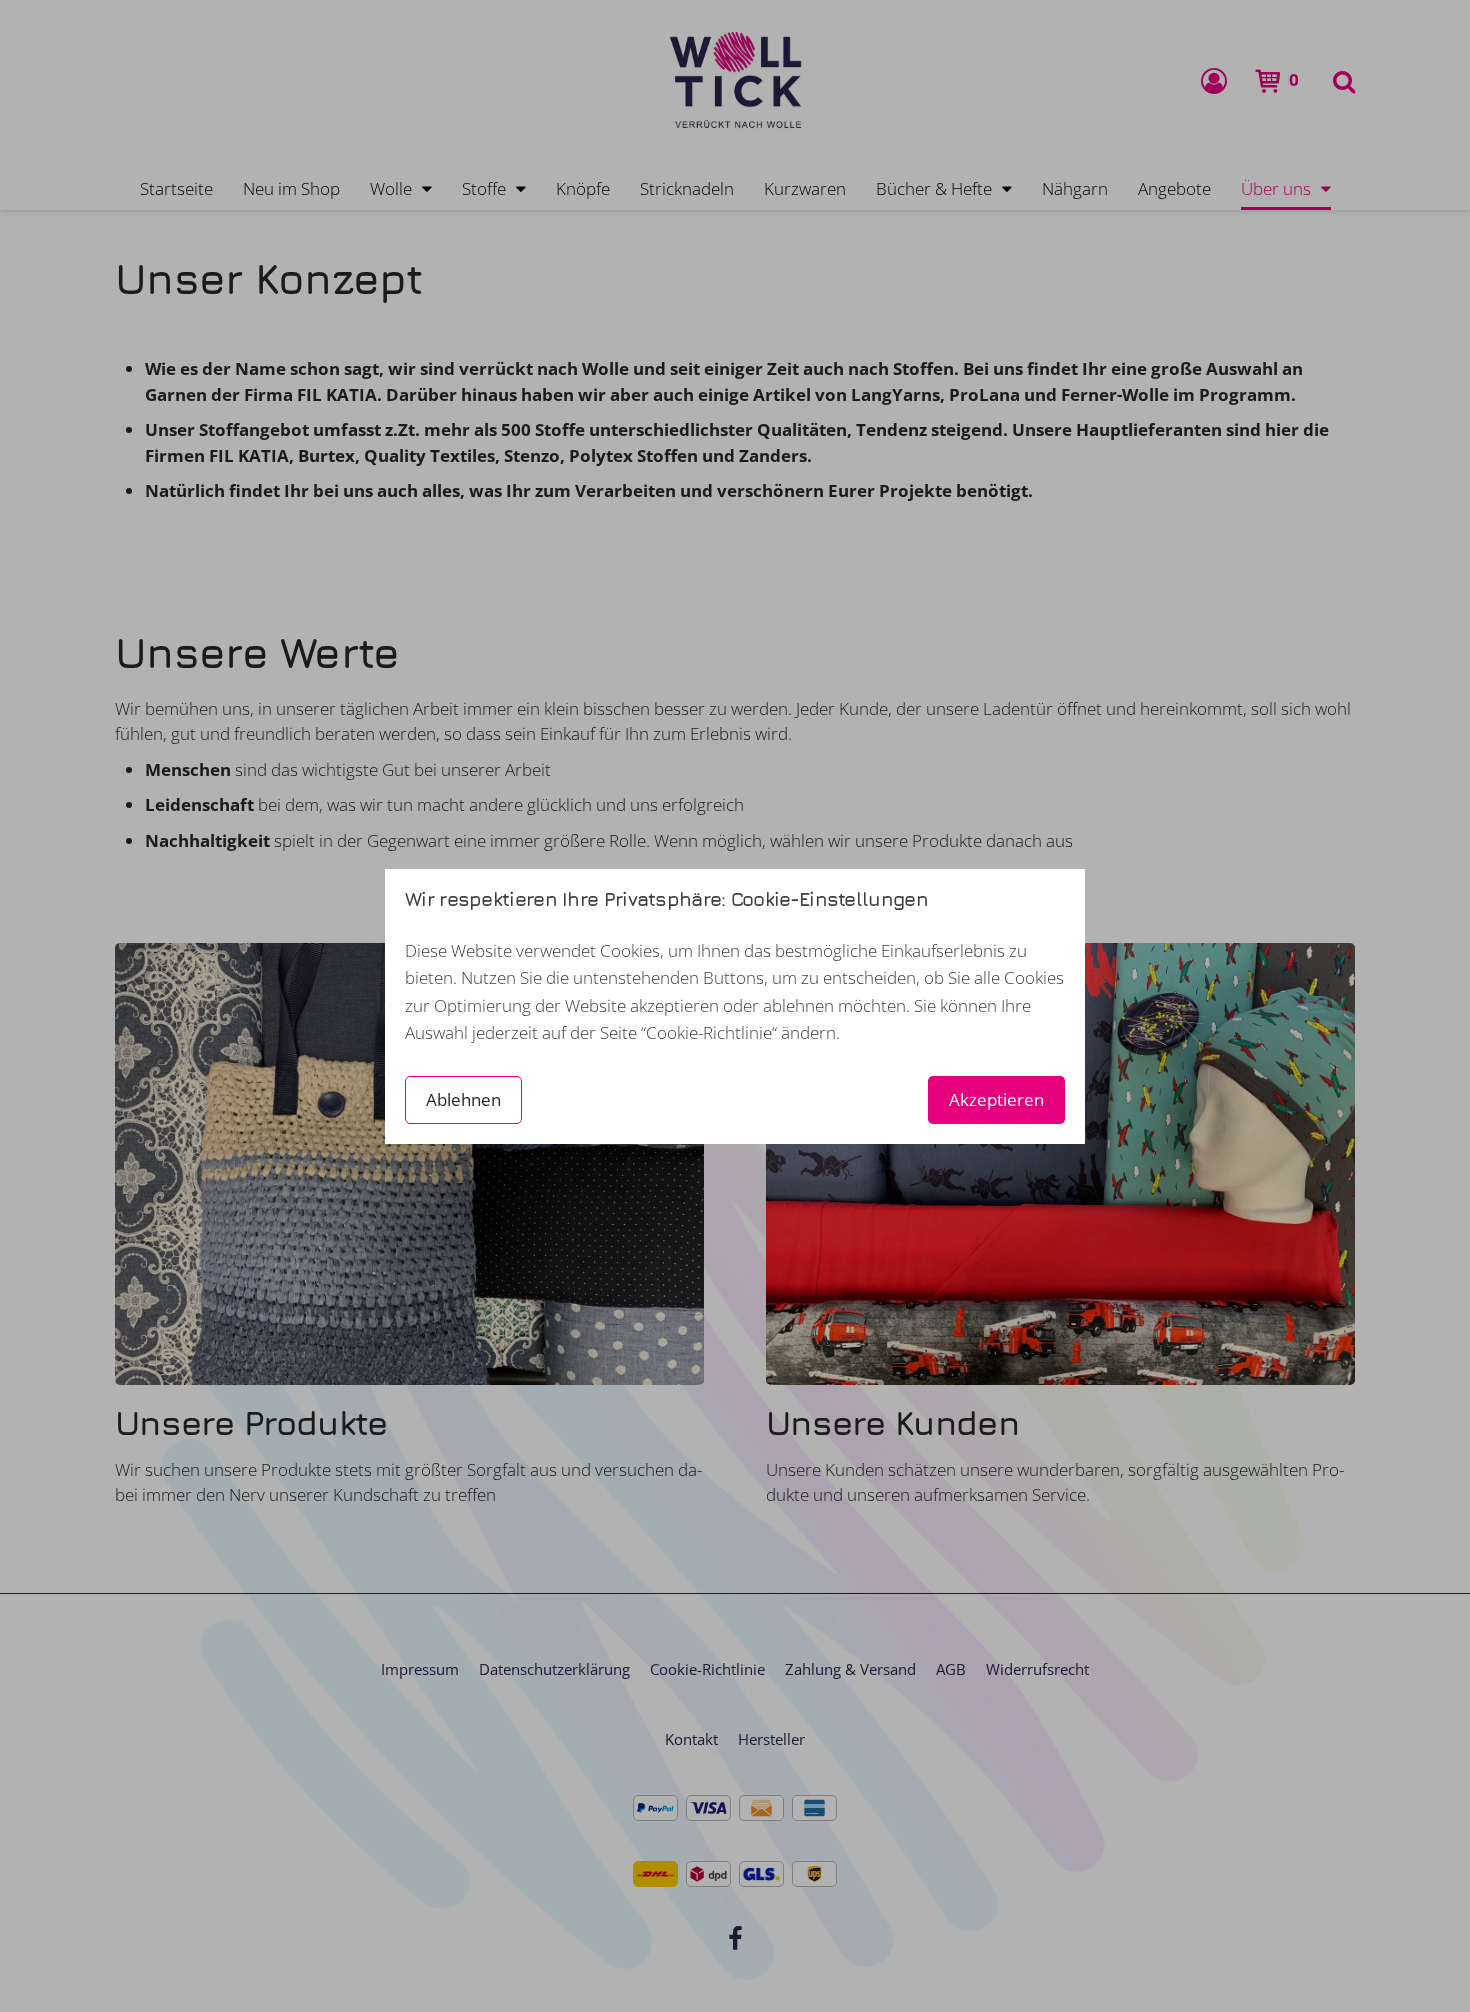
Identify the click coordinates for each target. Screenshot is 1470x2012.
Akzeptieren (996, 1099)
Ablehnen (463, 1099)
